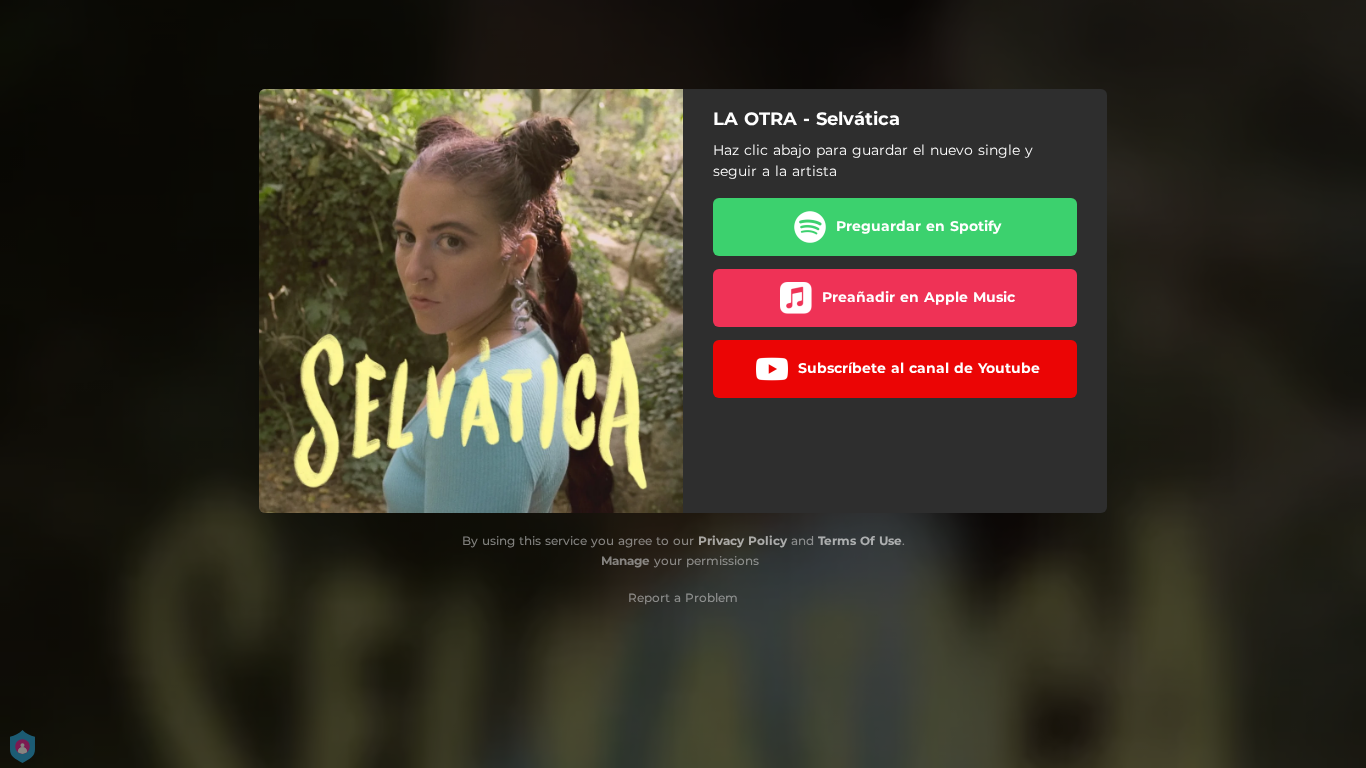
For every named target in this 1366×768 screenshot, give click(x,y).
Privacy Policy (742, 540)
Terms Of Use (860, 540)
